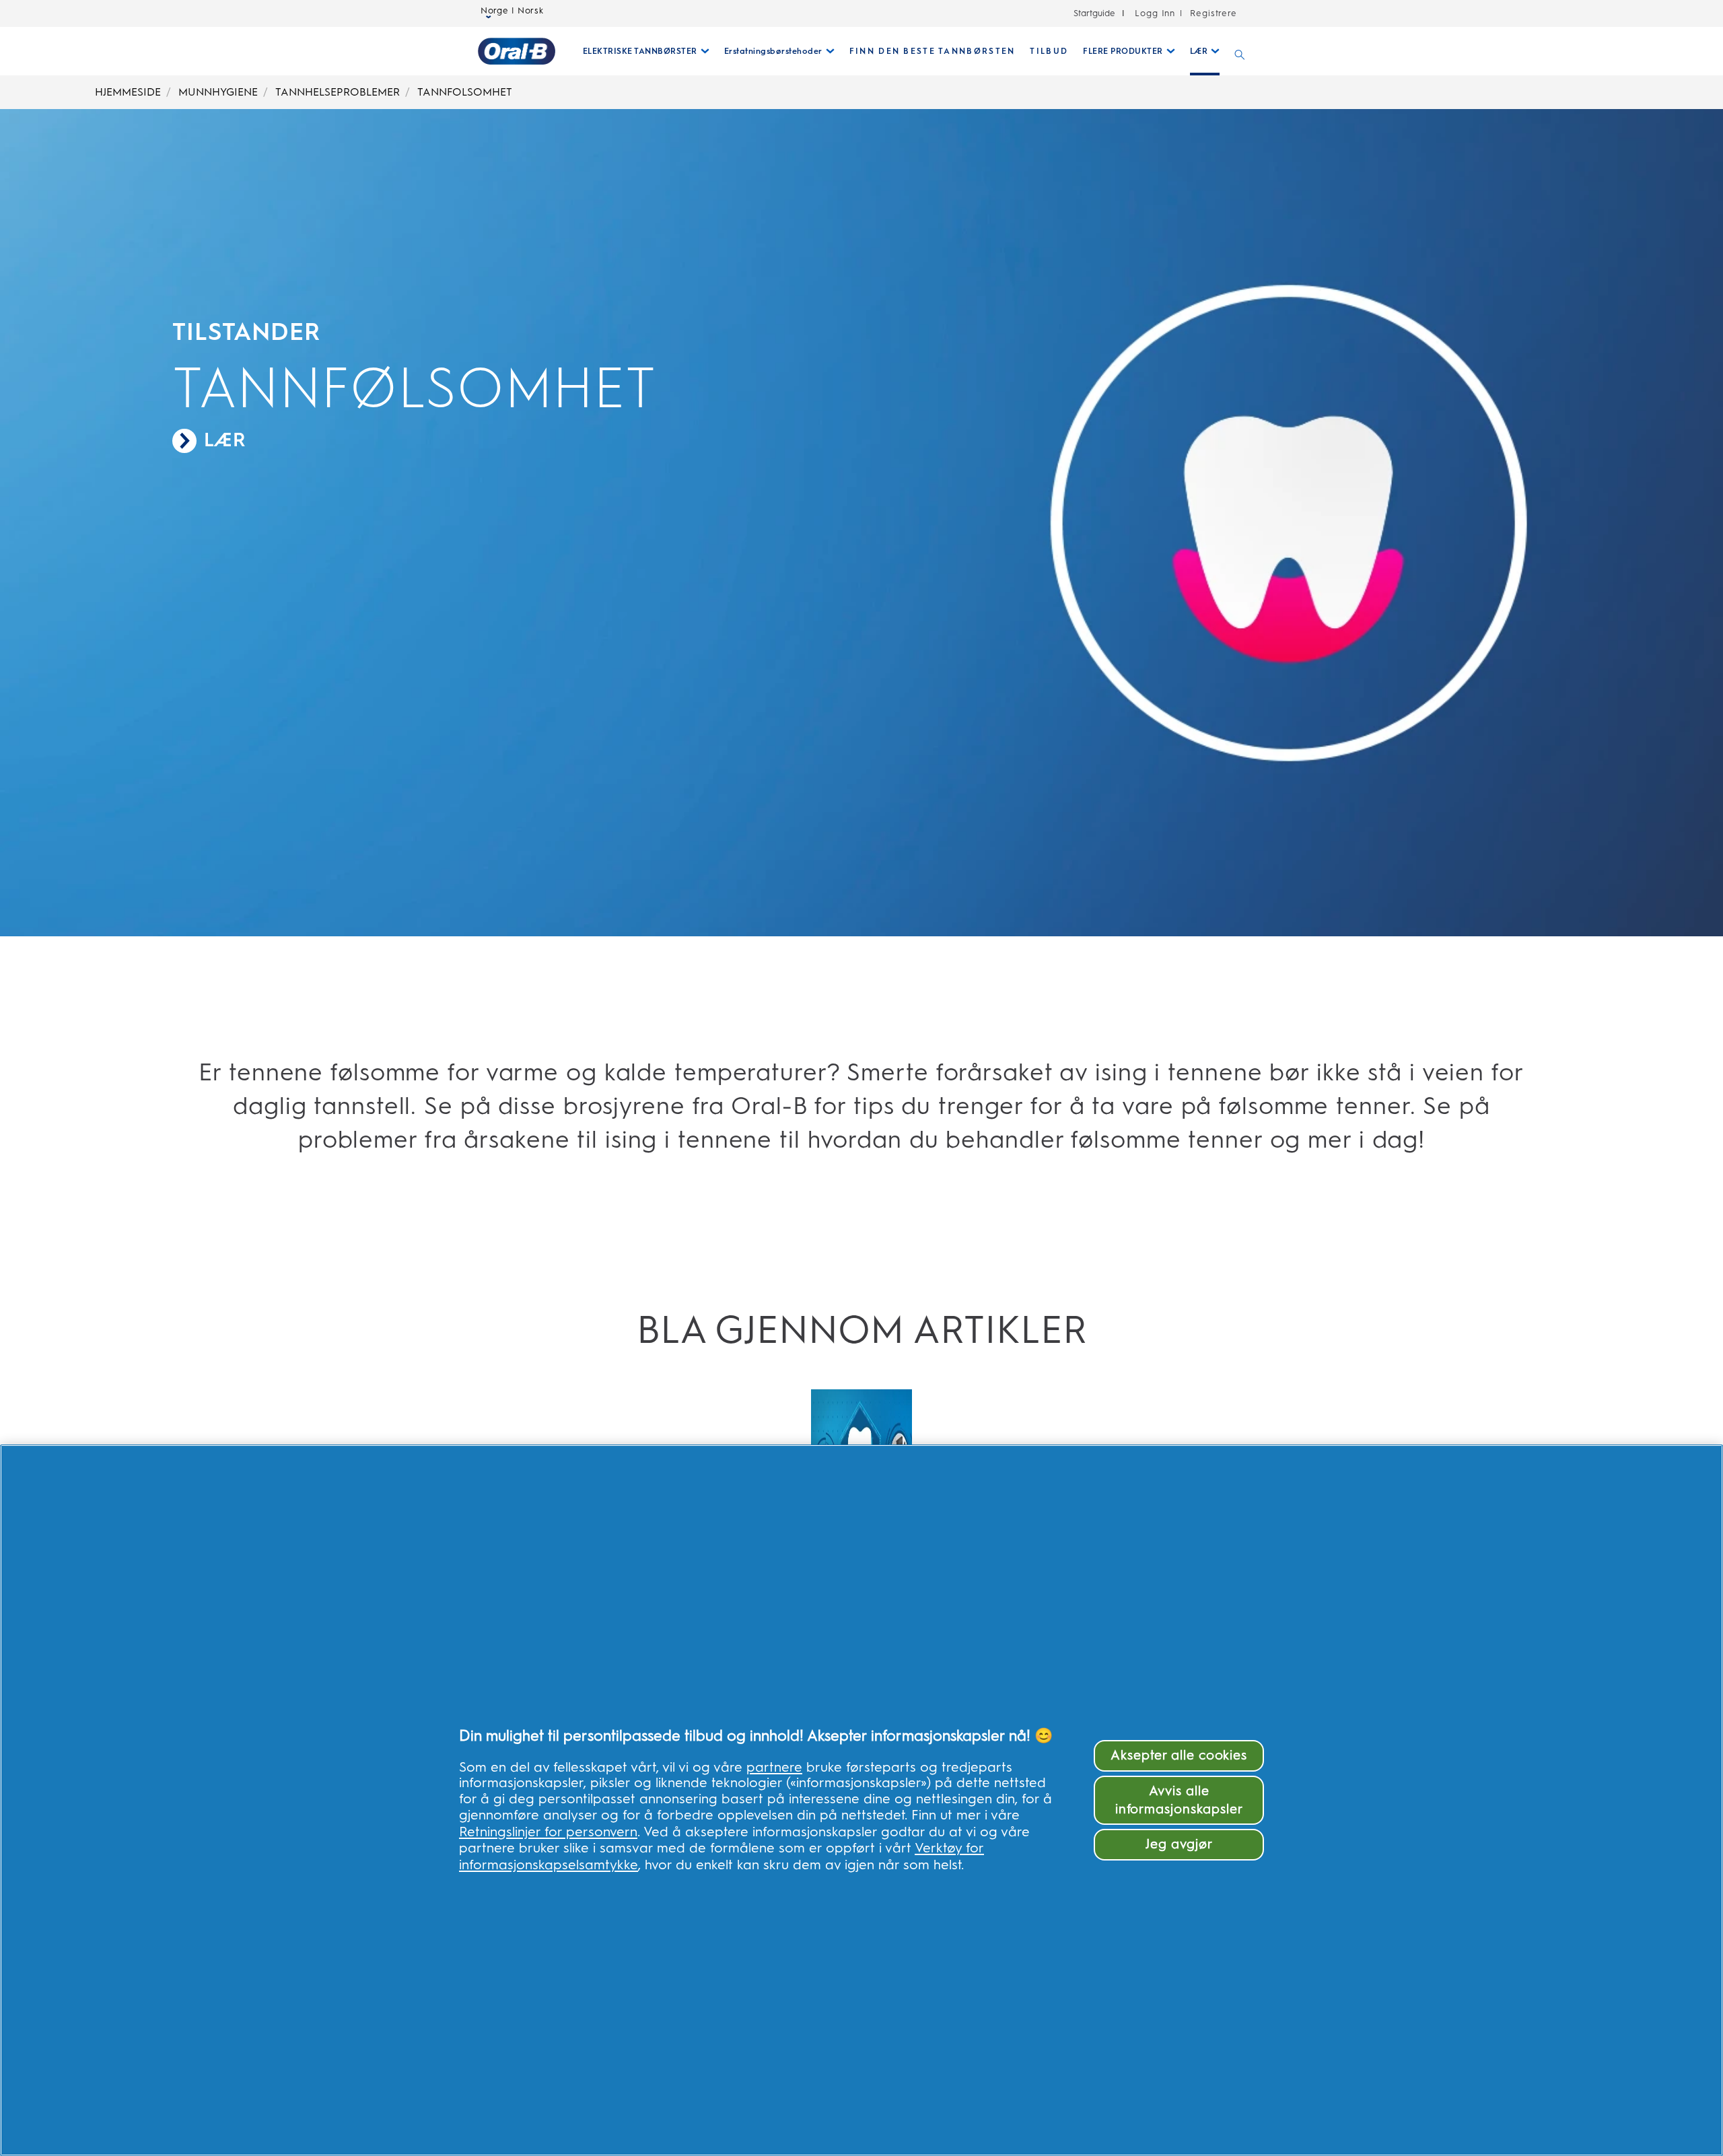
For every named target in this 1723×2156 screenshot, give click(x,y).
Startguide (1094, 13)
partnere (774, 1767)
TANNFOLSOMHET (465, 92)
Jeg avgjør (1179, 1844)
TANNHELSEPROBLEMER (338, 92)
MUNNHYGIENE (218, 92)
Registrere (1212, 13)
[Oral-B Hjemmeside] (517, 51)
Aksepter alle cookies (1179, 1755)
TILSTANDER (246, 332)
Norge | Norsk (512, 11)
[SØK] (1240, 51)
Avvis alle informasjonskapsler (1179, 1800)
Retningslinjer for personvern (548, 1832)
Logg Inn (1155, 13)
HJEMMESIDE (128, 92)
